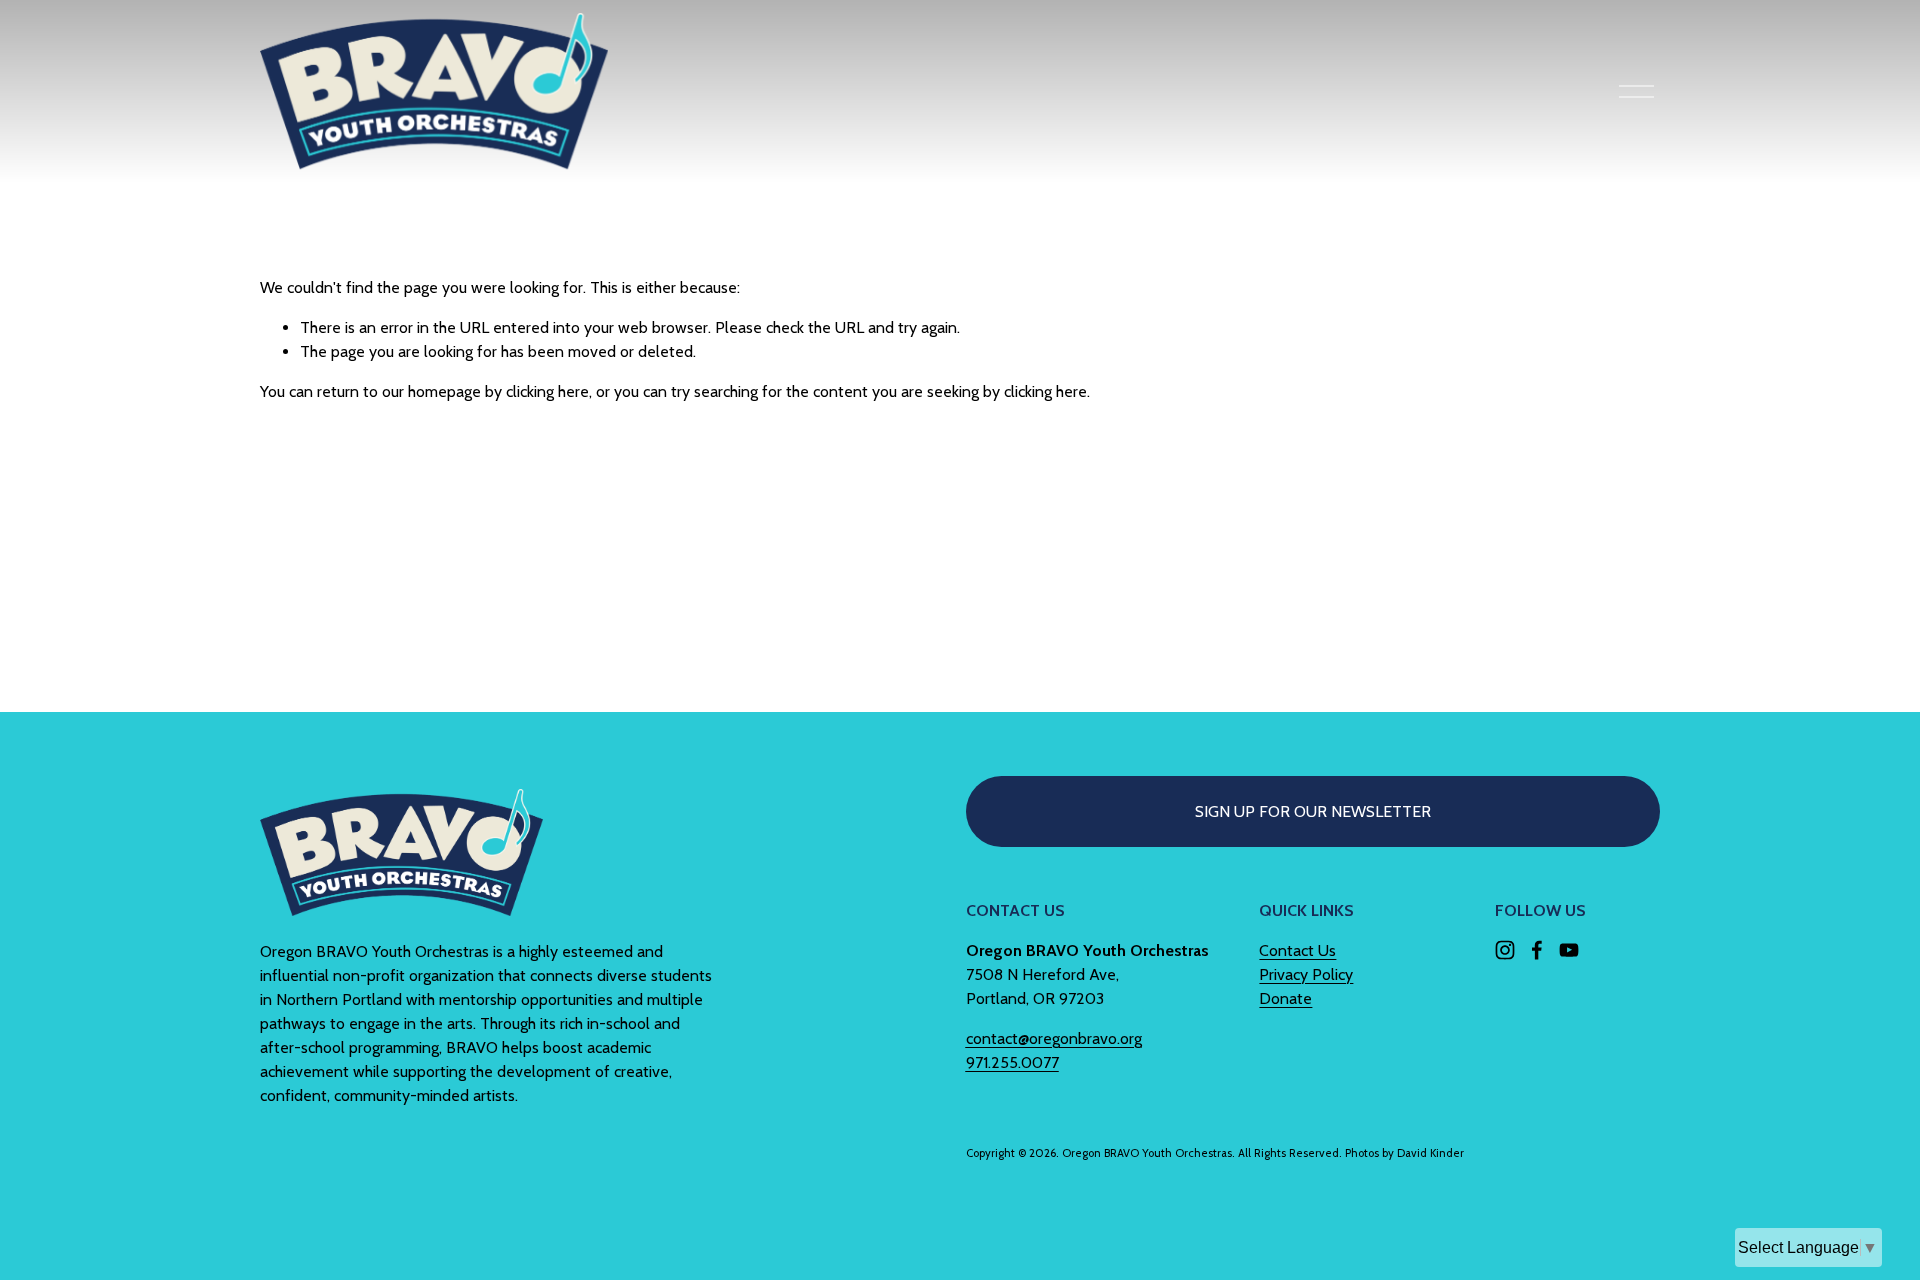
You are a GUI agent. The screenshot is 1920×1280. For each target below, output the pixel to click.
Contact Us (1297, 950)
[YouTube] (1569, 950)
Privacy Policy (1306, 974)
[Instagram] (1505, 950)
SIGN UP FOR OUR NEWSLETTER (1313, 811)
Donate (1285, 998)
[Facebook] (1537, 950)
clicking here (547, 391)
